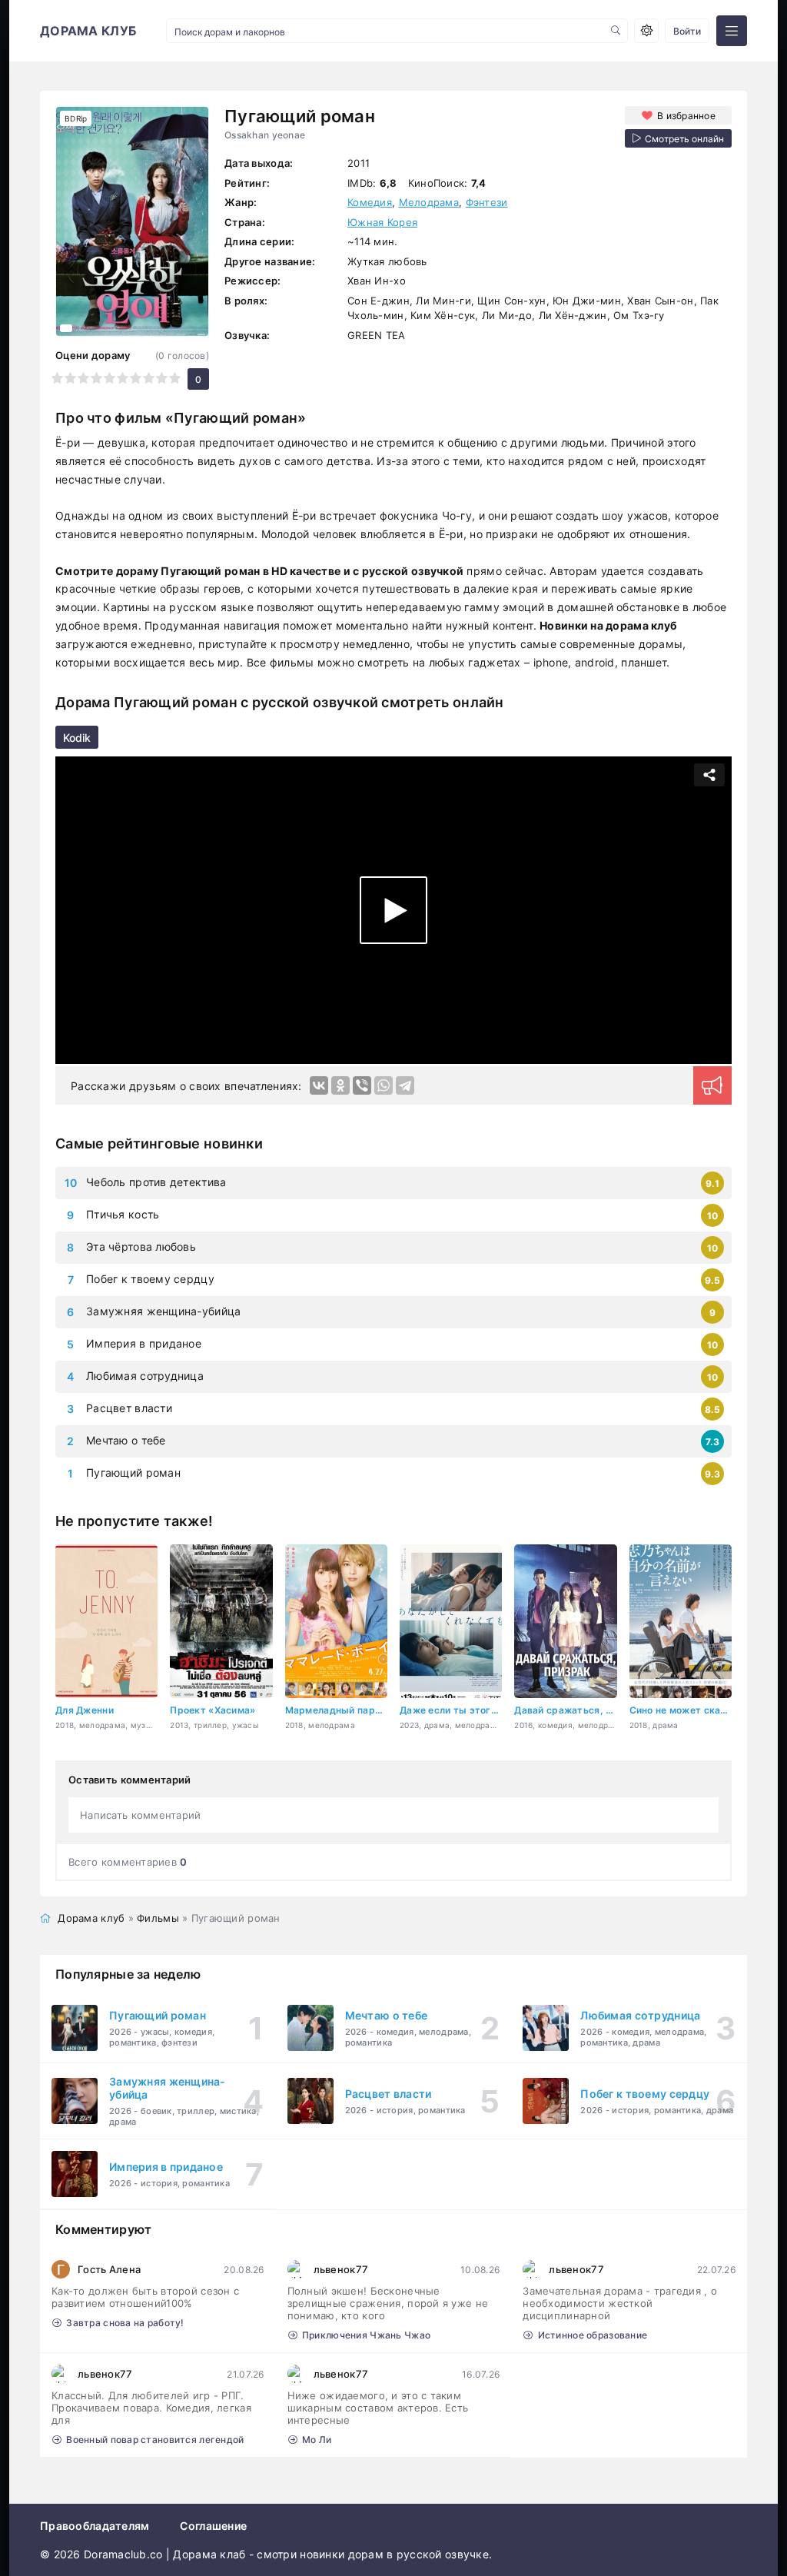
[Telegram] (405, 1085)
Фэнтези (487, 202)
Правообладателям (95, 2526)
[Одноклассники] (340, 1085)
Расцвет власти (129, 1408)
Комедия (370, 202)
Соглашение (213, 2526)
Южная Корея (382, 222)
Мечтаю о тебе (126, 1440)
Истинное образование (593, 2335)
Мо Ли (317, 2440)
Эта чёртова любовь (141, 1246)
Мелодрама (429, 202)
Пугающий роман (133, 1472)
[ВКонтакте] (319, 1085)
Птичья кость (123, 1214)
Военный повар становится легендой (155, 2440)
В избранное (686, 116)
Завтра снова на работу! (125, 2323)
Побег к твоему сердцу (150, 1279)
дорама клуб (88, 31)
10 (175, 378)
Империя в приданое (144, 1343)
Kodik (77, 738)
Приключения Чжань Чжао (366, 2335)
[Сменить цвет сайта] (646, 31)
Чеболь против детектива (156, 1182)
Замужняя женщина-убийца (163, 1311)
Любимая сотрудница (145, 1376)
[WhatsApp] (384, 1085)
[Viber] (362, 1085)
